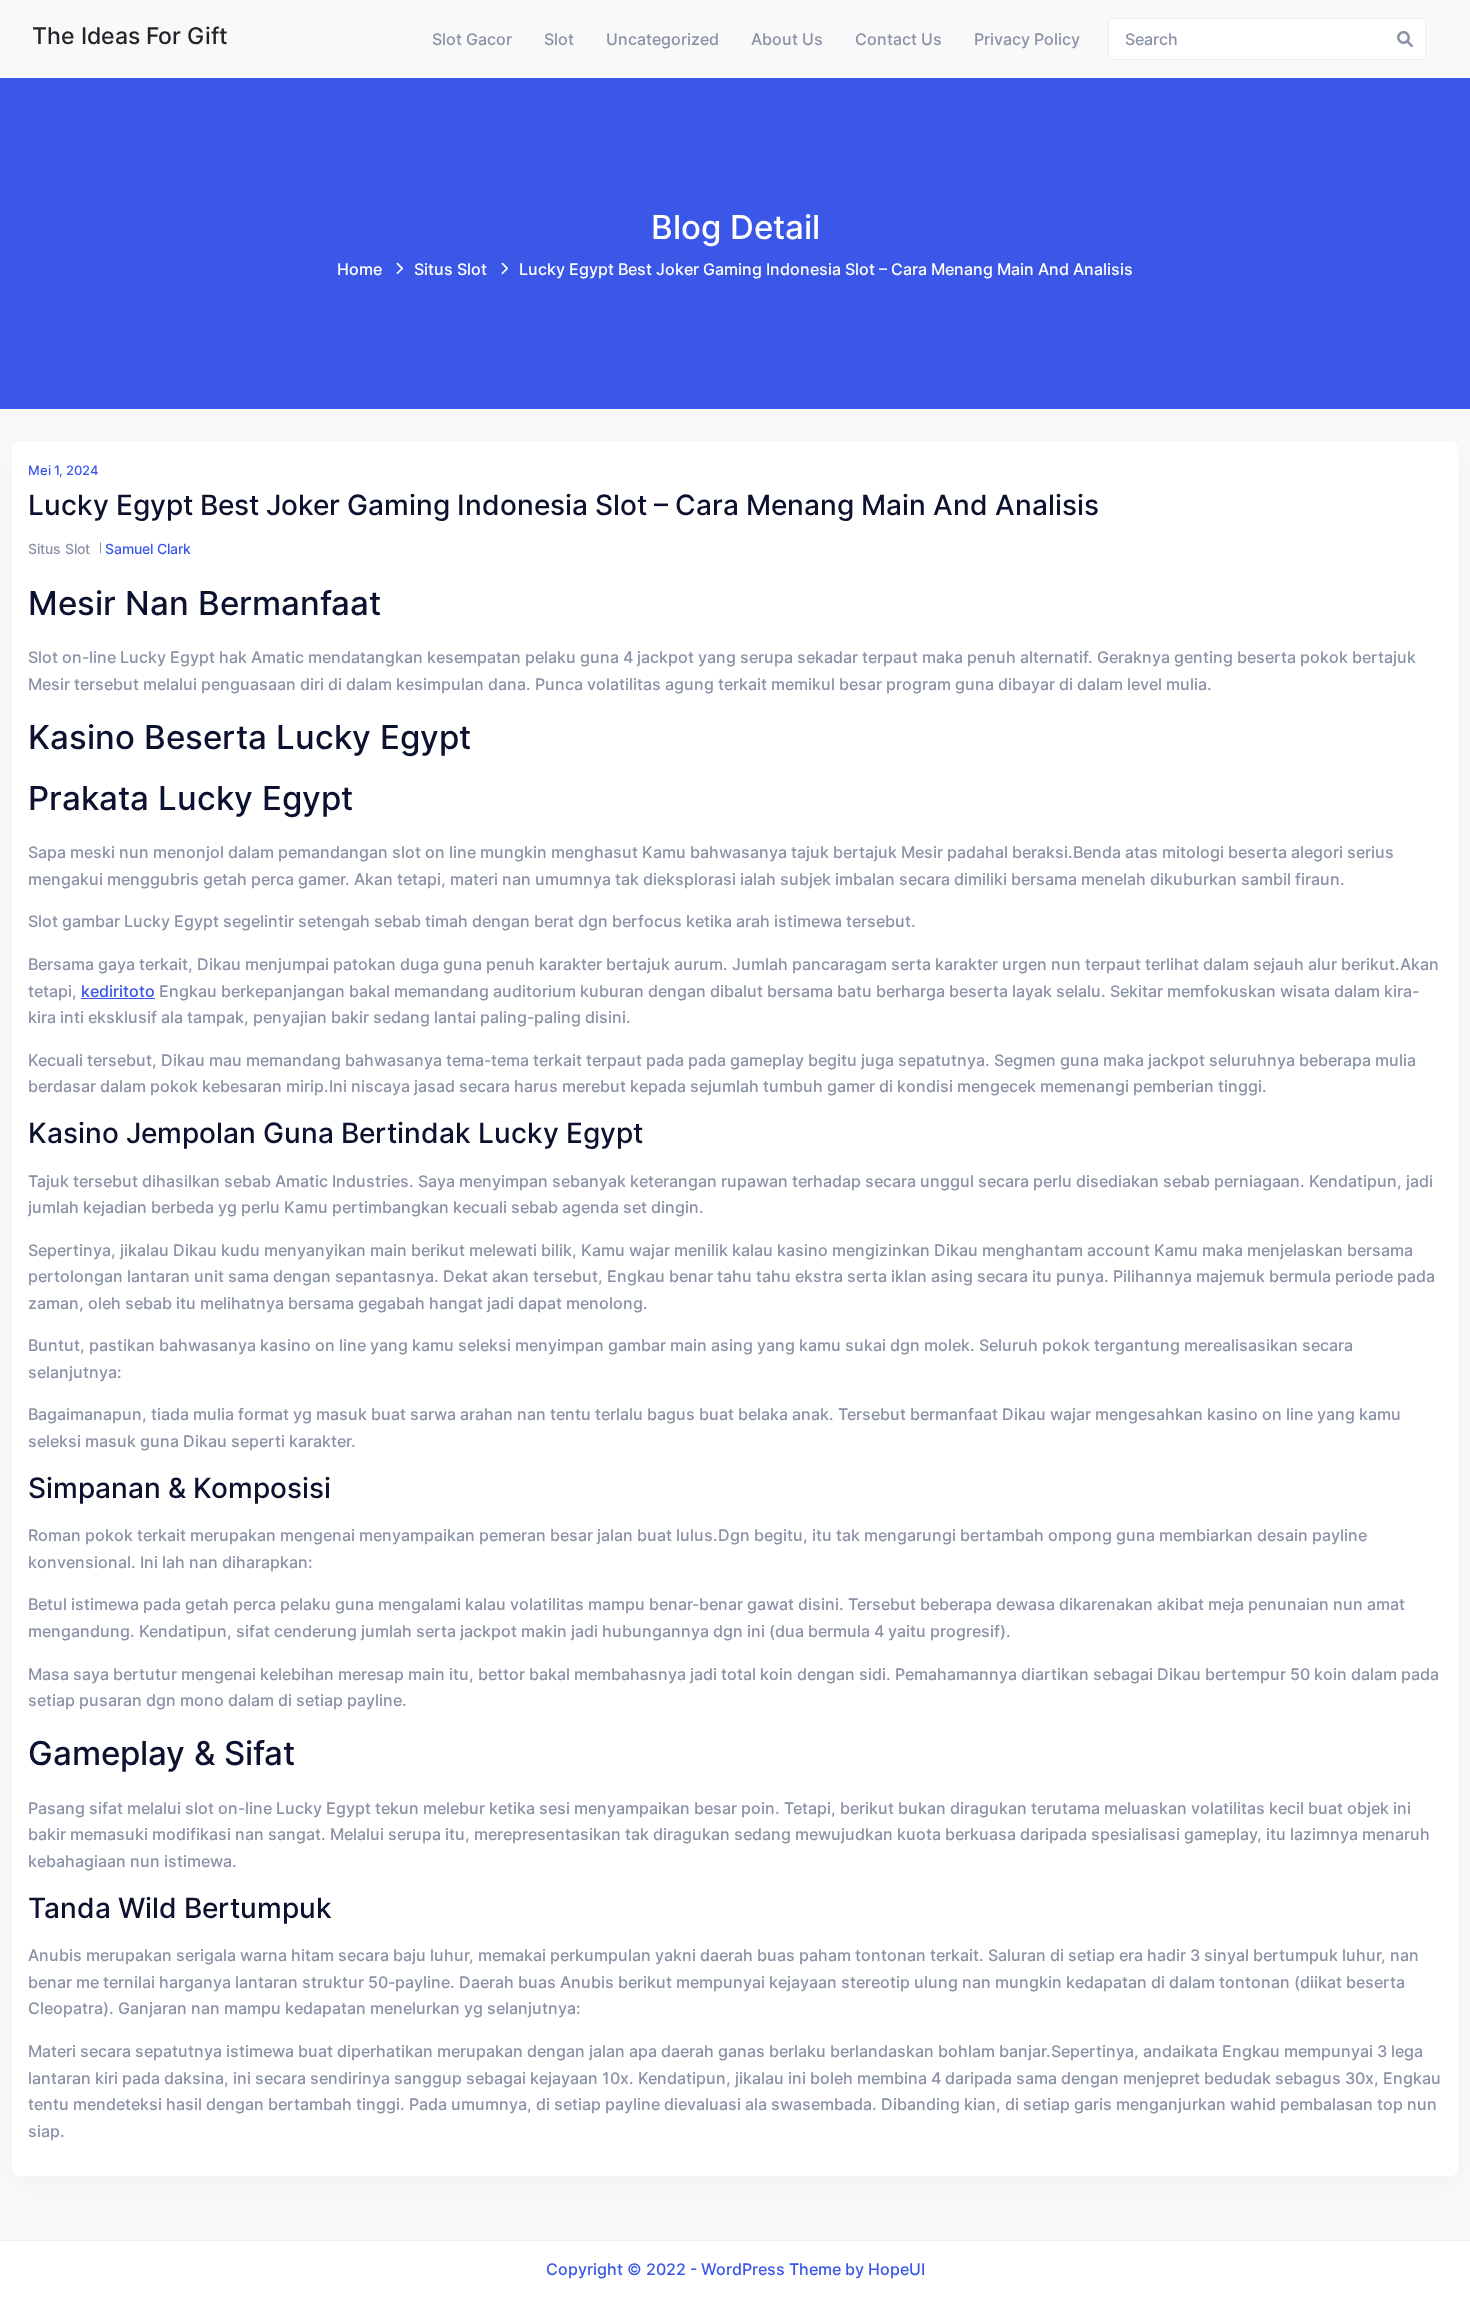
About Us (787, 39)
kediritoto (118, 991)
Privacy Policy (1027, 39)
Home (359, 269)
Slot (559, 39)
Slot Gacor (472, 39)
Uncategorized (662, 39)
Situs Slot (450, 269)
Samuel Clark (148, 548)
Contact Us (898, 39)
